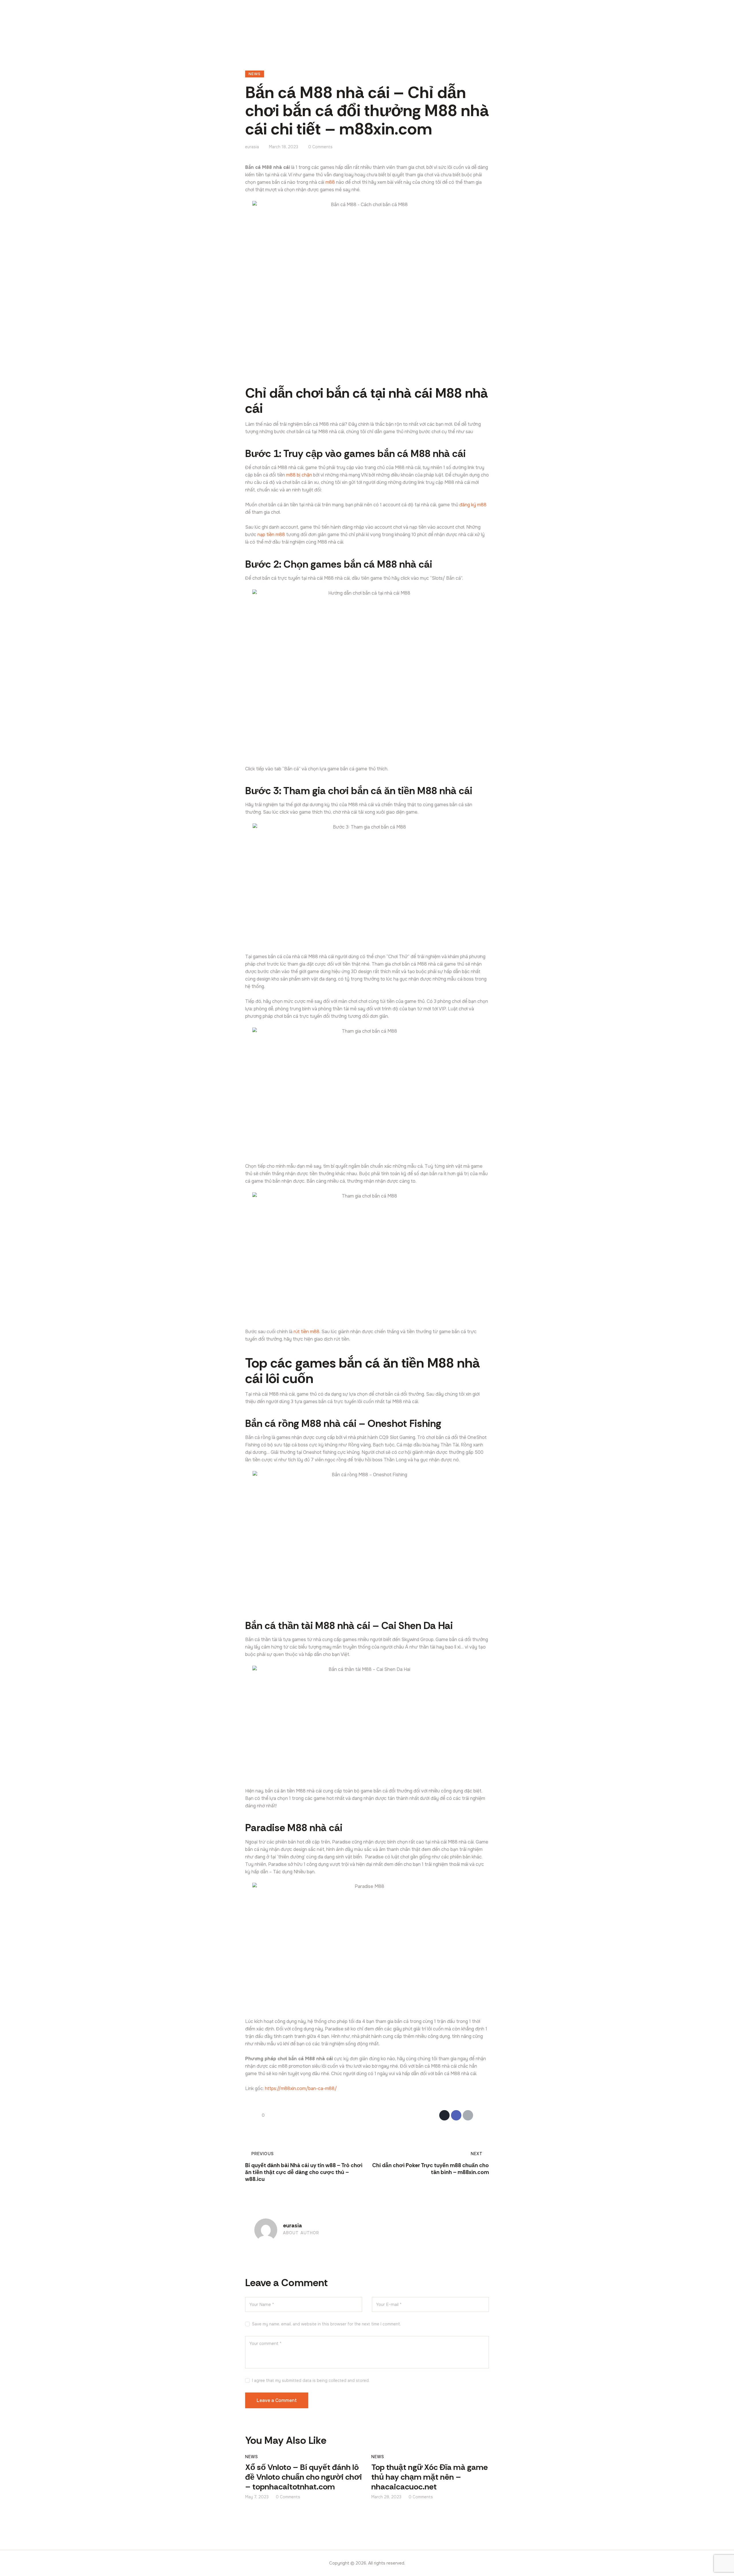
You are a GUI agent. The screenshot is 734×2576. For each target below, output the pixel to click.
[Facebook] (456, 2115)
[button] (480, 2115)
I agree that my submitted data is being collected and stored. (311, 2380)
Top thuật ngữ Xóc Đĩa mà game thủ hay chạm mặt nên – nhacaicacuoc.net (430, 2477)
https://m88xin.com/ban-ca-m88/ (301, 2088)
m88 (330, 182)
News (255, 74)
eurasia (292, 2226)
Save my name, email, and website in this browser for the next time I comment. (326, 2324)
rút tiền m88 (307, 1332)
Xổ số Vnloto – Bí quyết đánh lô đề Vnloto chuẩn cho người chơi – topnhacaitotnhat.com (303, 2477)
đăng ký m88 (473, 505)
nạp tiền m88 (271, 535)
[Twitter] (444, 2115)
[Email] (468, 2115)
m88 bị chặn (299, 475)
